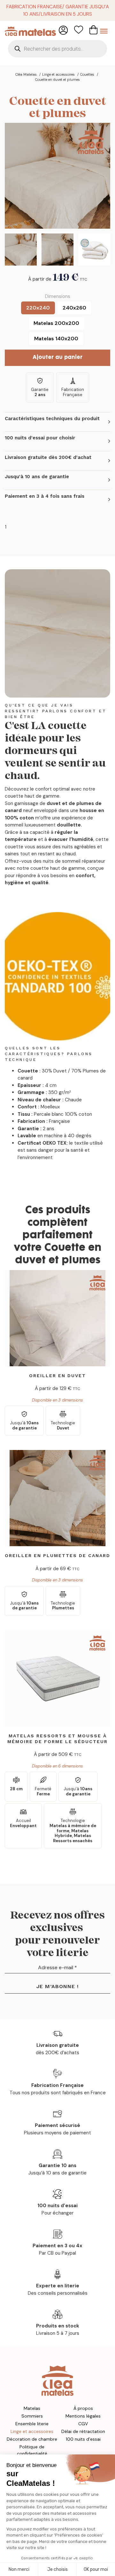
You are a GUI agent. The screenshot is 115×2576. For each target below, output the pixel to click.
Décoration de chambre (32, 2439)
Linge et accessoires (32, 2431)
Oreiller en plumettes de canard (57, 1555)
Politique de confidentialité (32, 2450)
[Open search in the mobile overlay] (57, 49)
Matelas (32, 2408)
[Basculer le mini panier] (93, 30)
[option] (38, 308)
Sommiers (32, 2416)
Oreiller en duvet (57, 1376)
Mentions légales (83, 2416)
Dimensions (58, 296)
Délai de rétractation (83, 2431)
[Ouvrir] (104, 31)
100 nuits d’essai (83, 2439)
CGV (83, 2424)
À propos (83, 2408)
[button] (57, 422)
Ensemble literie (32, 2424)
